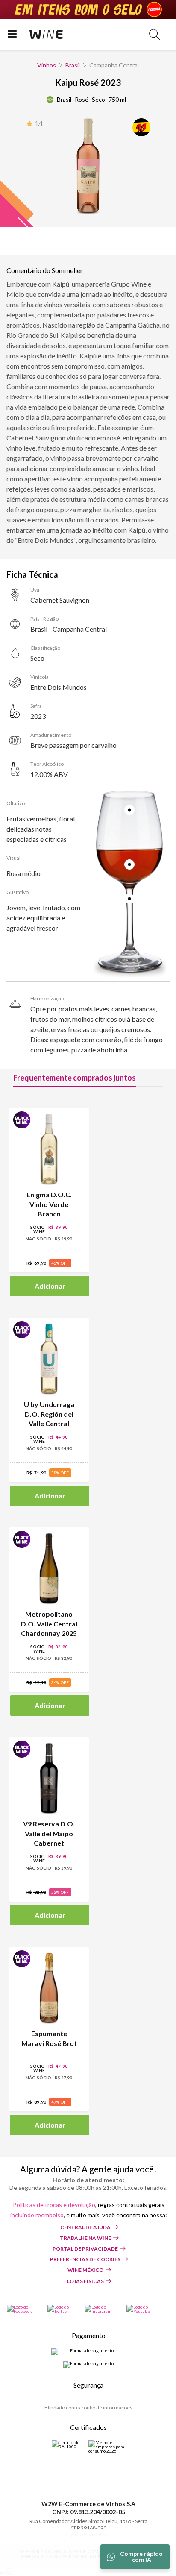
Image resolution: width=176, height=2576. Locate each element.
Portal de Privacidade (85, 2249)
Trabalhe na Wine (85, 2238)
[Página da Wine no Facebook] (23, 2309)
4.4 (39, 123)
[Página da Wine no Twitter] (62, 2309)
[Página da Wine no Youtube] (142, 2309)
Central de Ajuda (85, 2227)
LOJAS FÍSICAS (85, 2281)
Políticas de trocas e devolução (54, 2205)
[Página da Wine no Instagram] (101, 2309)
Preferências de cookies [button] (85, 2259)
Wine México (85, 2270)
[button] (154, 34)
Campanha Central (114, 65)
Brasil (73, 65)
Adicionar (50, 1286)
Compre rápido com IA (141, 2557)
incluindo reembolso (37, 2215)
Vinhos (47, 65)
